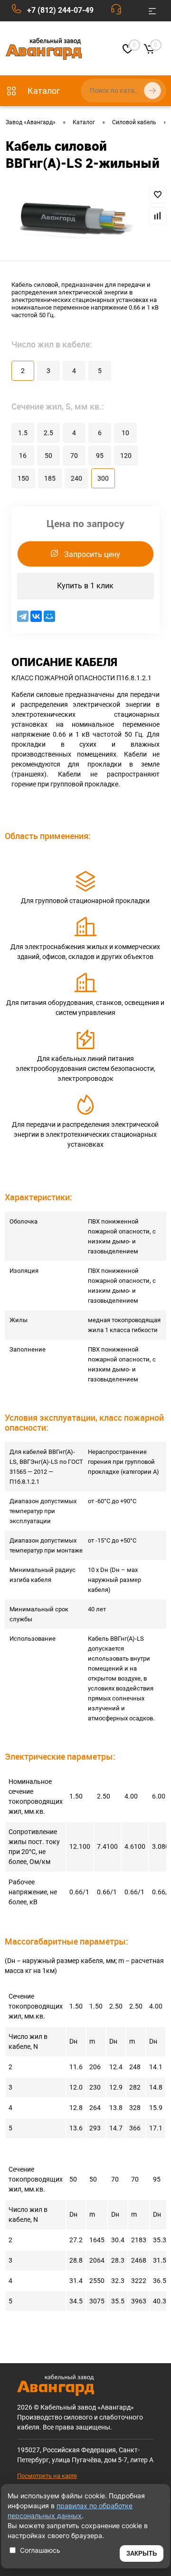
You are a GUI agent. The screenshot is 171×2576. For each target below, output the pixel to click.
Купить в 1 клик (85, 586)
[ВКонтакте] (36, 616)
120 (126, 456)
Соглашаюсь (40, 2550)
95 (100, 456)
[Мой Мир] (49, 616)
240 (76, 478)
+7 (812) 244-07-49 (60, 10)
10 (125, 433)
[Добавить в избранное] (158, 195)
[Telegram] (23, 616)
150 (23, 478)
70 (74, 456)
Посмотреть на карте (47, 2476)
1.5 (23, 433)
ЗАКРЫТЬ (142, 2553)
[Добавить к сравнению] (158, 216)
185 (50, 478)
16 (23, 456)
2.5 (48, 433)
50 (48, 456)
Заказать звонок (119, 11)
